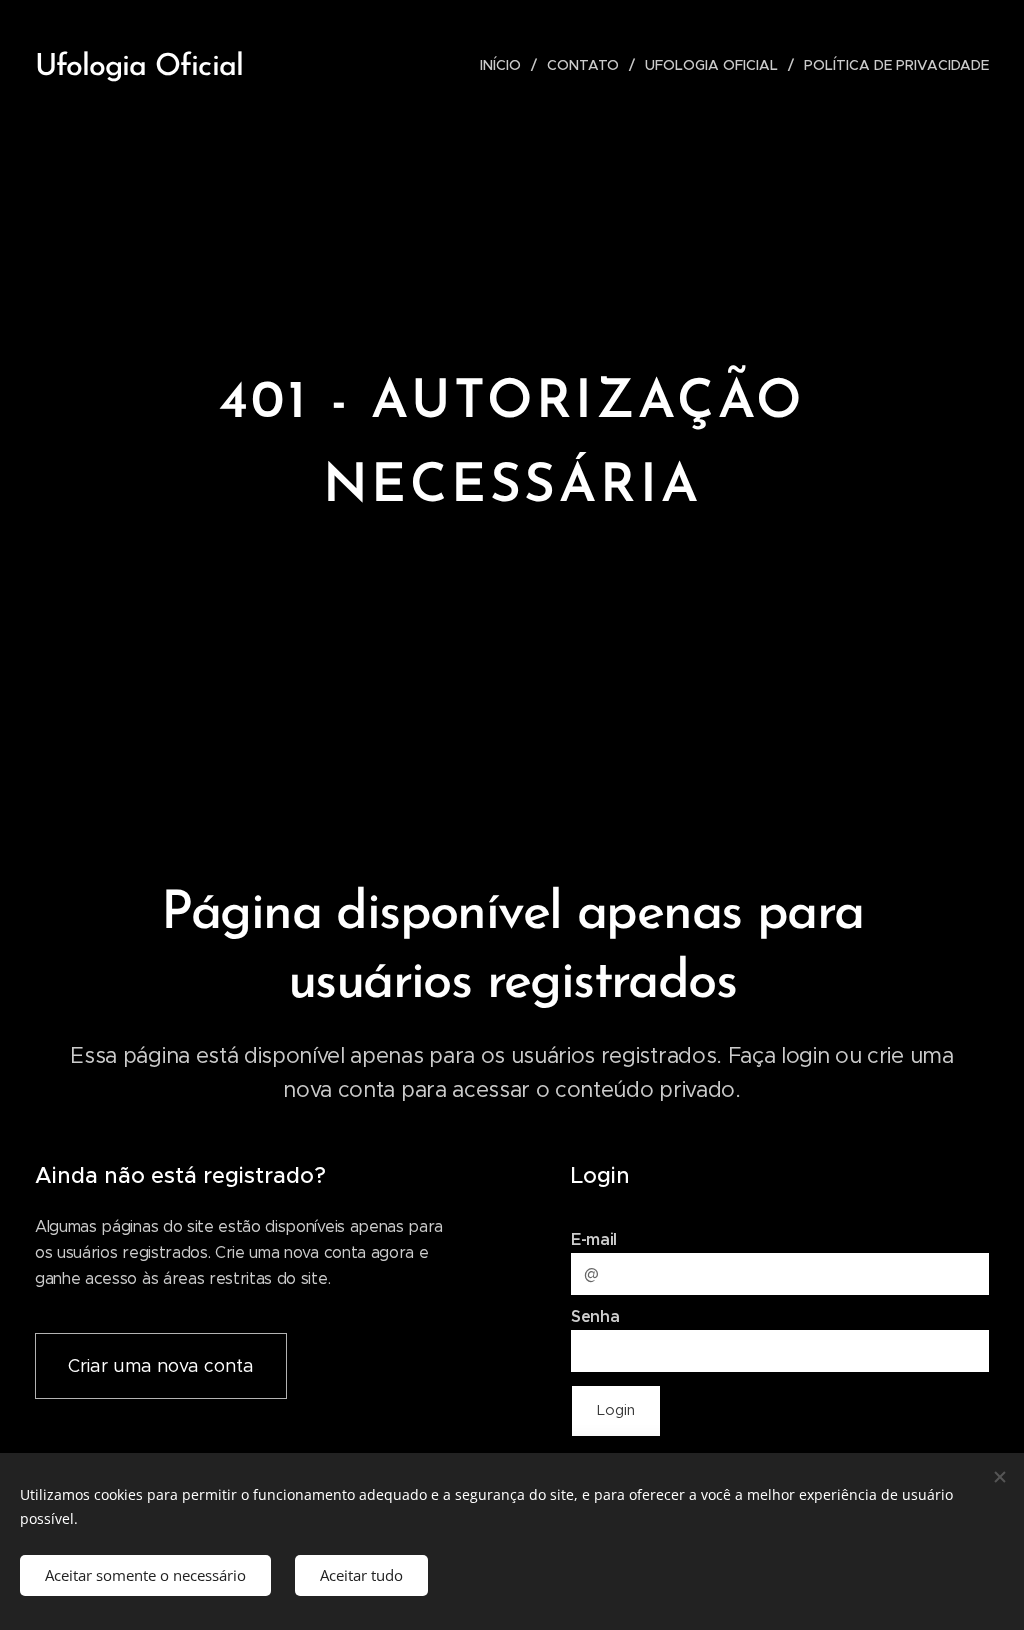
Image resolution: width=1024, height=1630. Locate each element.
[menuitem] (506, 65)
